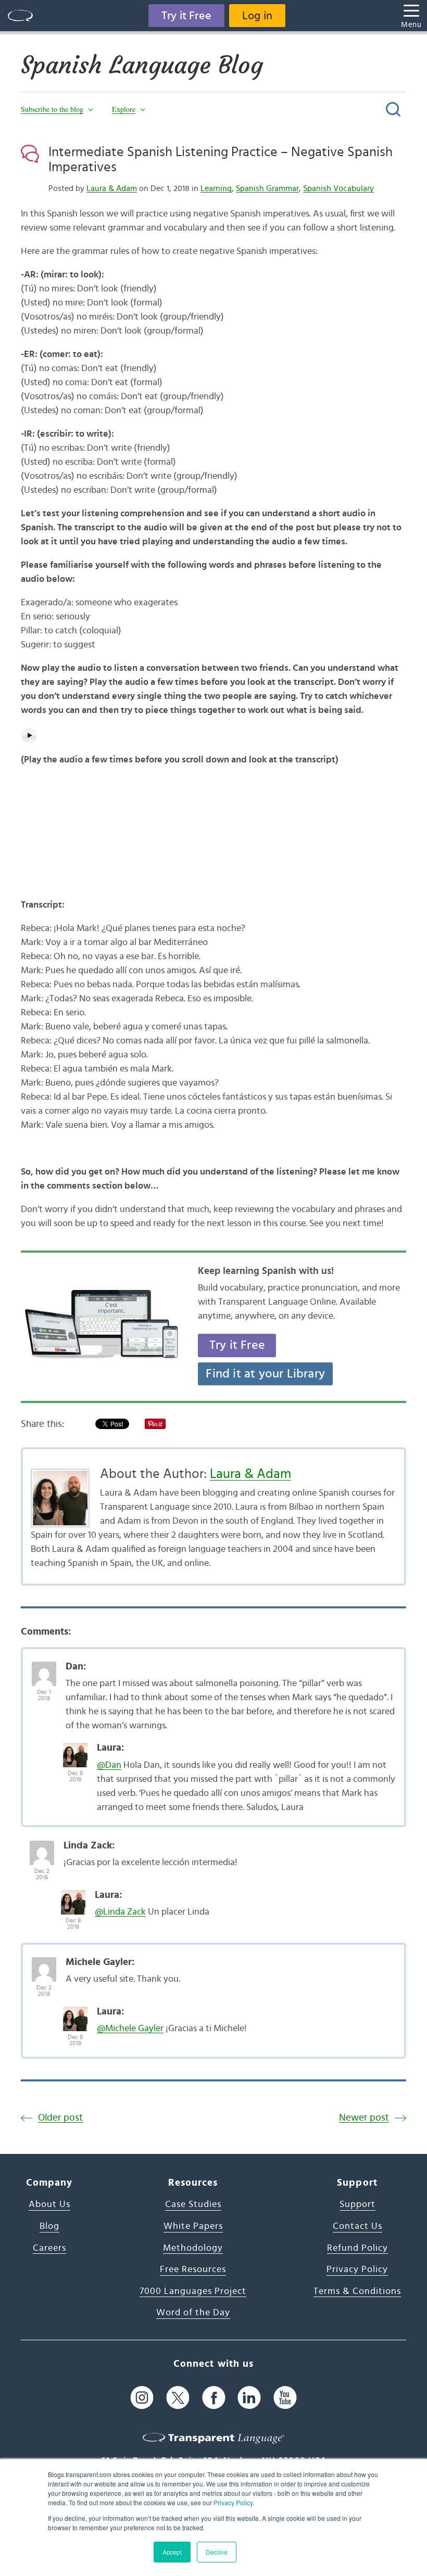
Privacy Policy (233, 2502)
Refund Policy (357, 2248)
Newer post (364, 2118)
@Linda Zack (120, 1912)
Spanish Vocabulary (338, 188)
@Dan (109, 1765)
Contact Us (357, 2226)
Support (357, 2204)
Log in (257, 16)
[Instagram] (142, 2398)
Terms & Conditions (357, 2291)
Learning (216, 188)
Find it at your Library (265, 1374)
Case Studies (193, 2204)
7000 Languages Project (193, 2291)
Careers (49, 2248)
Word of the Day (193, 2313)
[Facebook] (214, 2398)
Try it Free (186, 16)
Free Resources (193, 2269)
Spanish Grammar (267, 188)
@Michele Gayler (130, 2029)
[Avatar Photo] (44, 1668)
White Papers (193, 2226)
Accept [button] (172, 2552)
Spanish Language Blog (142, 65)
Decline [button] (217, 2552)
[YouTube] (285, 2398)
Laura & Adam (112, 188)
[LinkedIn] (249, 2398)
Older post (60, 2118)
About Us (49, 2204)
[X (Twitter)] (178, 2398)
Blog (49, 2226)
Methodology (193, 2248)
